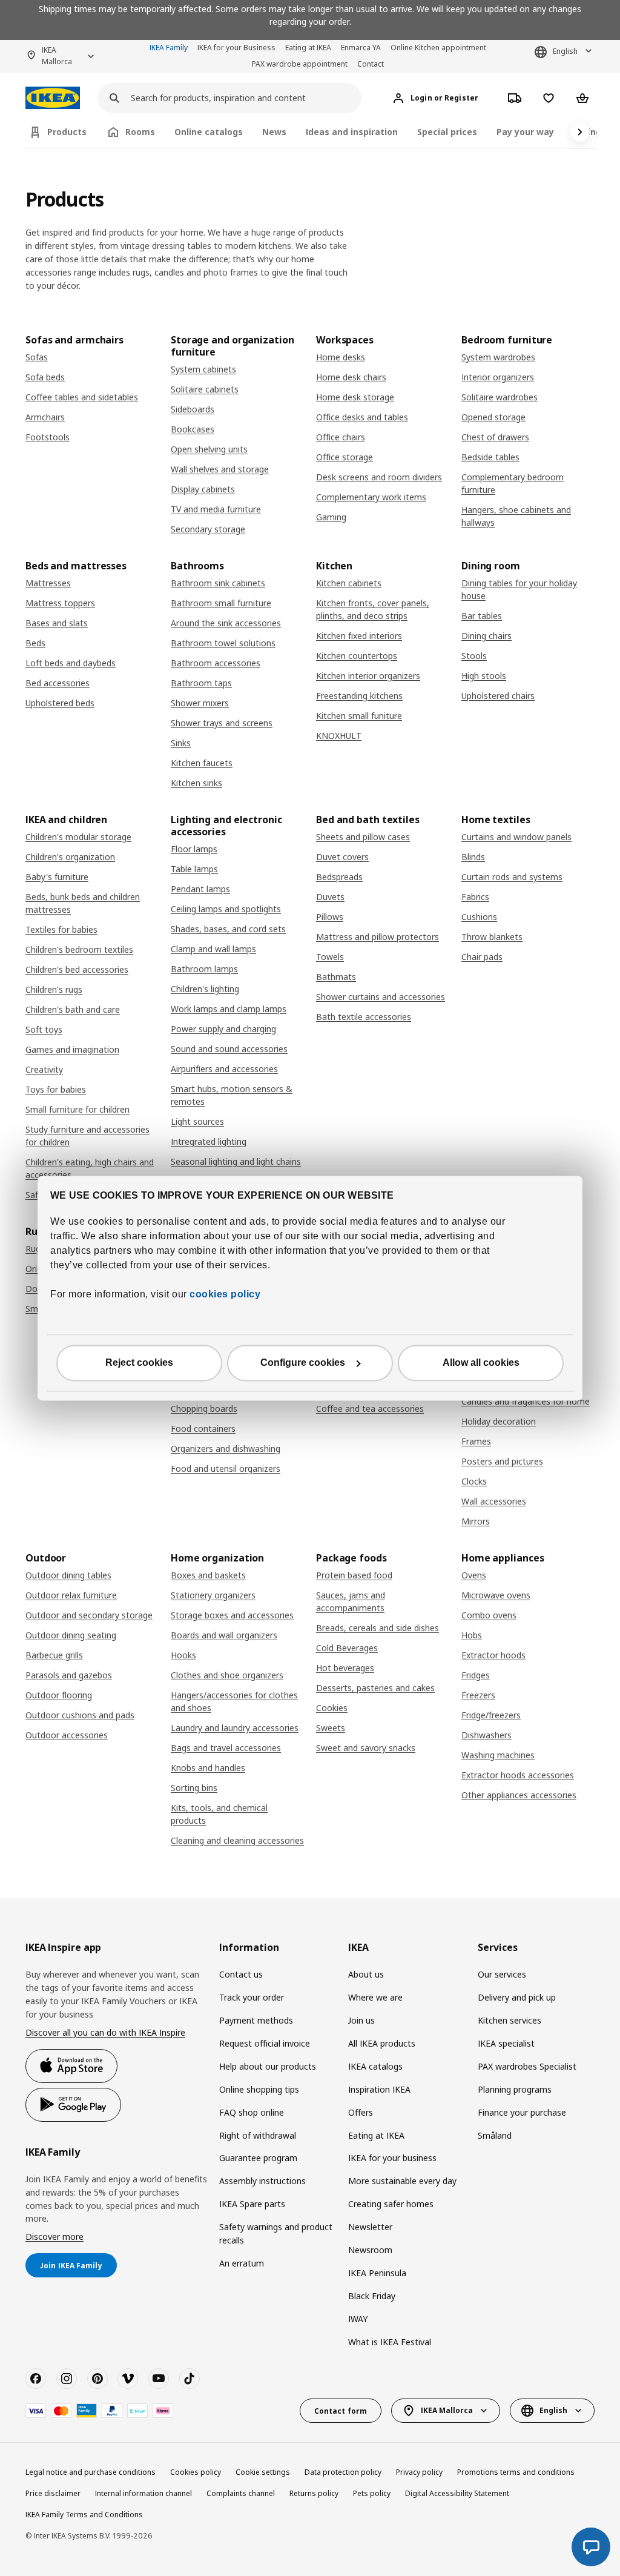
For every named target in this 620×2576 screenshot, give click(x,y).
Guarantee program (258, 2158)
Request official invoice (265, 2043)
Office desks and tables (362, 417)
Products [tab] (67, 132)
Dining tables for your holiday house (519, 589)
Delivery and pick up (517, 1997)
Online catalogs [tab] (209, 132)
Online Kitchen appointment (438, 48)
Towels (330, 957)
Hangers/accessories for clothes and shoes (234, 1701)
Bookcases (193, 429)
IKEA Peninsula (377, 2273)
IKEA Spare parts (252, 2204)
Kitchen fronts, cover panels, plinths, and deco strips (373, 609)
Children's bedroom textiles (79, 949)
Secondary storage (208, 529)
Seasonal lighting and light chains (236, 1161)
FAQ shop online (252, 2112)
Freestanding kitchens (359, 696)
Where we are (375, 1997)
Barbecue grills (54, 1655)
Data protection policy (343, 2472)
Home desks (341, 357)
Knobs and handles (208, 1768)
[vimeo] (128, 2379)
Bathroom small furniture (221, 603)
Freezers (478, 1695)
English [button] (565, 51)
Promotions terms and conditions (516, 2472)
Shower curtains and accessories (381, 997)
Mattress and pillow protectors (378, 937)
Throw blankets (492, 937)
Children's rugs (54, 989)
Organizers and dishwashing (226, 1449)
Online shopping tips (259, 2089)
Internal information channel (143, 2493)
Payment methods (256, 2020)
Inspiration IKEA (379, 2089)
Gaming (331, 517)
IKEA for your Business (236, 48)
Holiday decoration (499, 1421)
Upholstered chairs (498, 696)
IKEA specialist (506, 2043)
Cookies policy (196, 2472)
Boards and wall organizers (224, 1635)
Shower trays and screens (222, 723)
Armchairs (45, 417)
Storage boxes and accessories (232, 1615)
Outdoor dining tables (68, 1575)
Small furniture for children (77, 1109)
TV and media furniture (216, 509)
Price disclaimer (53, 2493)
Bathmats (336, 977)
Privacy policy (419, 2472)
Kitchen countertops (357, 656)
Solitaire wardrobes (500, 397)
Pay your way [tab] (525, 132)
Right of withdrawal (258, 2135)
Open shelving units (209, 449)
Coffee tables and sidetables (82, 397)
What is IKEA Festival (390, 2342)
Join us (361, 2020)
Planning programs (515, 2089)
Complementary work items (371, 497)
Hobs (472, 1635)
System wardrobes (498, 357)
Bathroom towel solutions (223, 643)
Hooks (183, 1655)
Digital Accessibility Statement (457, 2493)
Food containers (203, 1429)
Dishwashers (486, 1735)
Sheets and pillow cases (363, 837)
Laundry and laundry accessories (235, 1728)
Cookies (332, 1708)
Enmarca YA (361, 48)
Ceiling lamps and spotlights (226, 909)
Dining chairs (486, 636)
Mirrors (476, 1521)
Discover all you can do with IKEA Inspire (105, 2032)
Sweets (331, 1728)
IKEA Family (169, 48)
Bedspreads (339, 877)
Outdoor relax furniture (71, 1595)
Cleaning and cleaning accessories (237, 1840)
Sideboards (193, 409)
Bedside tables (490, 457)
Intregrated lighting (209, 1141)
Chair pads (482, 957)
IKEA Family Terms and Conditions (84, 2515)
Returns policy (314, 2493)
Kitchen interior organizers (368, 676)
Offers (361, 2112)
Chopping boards (204, 1409)
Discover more (54, 2237)
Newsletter (370, 2227)
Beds (35, 643)
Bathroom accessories (216, 663)
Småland (495, 2135)
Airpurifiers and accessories (224, 1069)
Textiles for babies (61, 929)
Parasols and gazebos (69, 1675)
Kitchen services (510, 2020)
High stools (484, 676)
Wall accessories (494, 1501)
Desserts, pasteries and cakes (375, 1688)
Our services (502, 1974)
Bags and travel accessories (226, 1748)
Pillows (330, 917)
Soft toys (44, 1029)
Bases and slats (57, 623)
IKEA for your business (392, 2158)
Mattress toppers (60, 603)
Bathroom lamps (204, 969)
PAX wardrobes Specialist (527, 2066)
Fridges (476, 1675)
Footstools (48, 437)
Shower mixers (200, 703)
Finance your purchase (522, 2112)
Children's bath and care (73, 1009)
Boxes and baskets (208, 1575)
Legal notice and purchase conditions (91, 2472)
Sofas (37, 357)
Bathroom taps (201, 683)
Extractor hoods (493, 1655)
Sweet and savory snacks (366, 1748)
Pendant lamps (200, 889)
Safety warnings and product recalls (276, 2233)
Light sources (197, 1121)
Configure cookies (303, 1362)
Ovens (474, 1575)
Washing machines (498, 1755)
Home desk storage (355, 397)
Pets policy (372, 2493)
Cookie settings (263, 2472)
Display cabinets (203, 489)
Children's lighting (205, 989)
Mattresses (48, 583)
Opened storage (493, 417)
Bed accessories (58, 683)
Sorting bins (194, 1788)
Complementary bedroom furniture (513, 483)
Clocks (474, 1481)
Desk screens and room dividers (379, 477)
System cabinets (203, 369)
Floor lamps (194, 849)
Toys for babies (56, 1089)
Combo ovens (489, 1615)
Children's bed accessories (77, 969)
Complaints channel (241, 2493)
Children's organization (70, 857)
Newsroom (370, 2250)
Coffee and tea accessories (370, 1409)
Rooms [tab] (140, 132)
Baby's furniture (57, 877)
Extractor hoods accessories (518, 1775)
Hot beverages (345, 1668)
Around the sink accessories (226, 623)
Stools (474, 656)
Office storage (345, 457)
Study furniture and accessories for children (87, 1136)
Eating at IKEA (308, 48)
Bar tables (482, 616)
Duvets (330, 897)
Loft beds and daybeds (71, 663)
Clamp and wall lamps (213, 949)
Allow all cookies (481, 1362)
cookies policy (225, 1294)
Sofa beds (45, 377)
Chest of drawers (495, 437)
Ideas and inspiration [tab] (352, 132)
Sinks (181, 743)
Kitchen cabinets (349, 583)
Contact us (241, 1974)
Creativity (44, 1069)
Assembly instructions (262, 2181)
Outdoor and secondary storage (89, 1615)
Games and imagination (72, 1049)
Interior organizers (498, 377)
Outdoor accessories (67, 1735)
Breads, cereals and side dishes (378, 1628)
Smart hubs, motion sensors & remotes (232, 1095)
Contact (371, 64)
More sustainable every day (402, 2181)
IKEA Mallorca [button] (57, 56)
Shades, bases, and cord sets (228, 929)
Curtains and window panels (516, 837)
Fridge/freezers (491, 1715)
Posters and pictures (502, 1461)
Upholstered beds (60, 703)
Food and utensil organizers (226, 1468)
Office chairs (341, 437)
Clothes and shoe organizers (227, 1675)
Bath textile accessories (364, 1017)
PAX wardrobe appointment (300, 64)
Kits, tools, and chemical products (219, 1814)
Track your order (252, 1997)
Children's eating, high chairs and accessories (90, 1168)
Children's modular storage (78, 837)
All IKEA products (382, 2043)
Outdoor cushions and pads (80, 1715)
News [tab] (274, 132)
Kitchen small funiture (359, 716)
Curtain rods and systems (512, 877)
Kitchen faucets (202, 763)
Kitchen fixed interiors (359, 636)
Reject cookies (139, 1362)
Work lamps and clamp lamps (229, 1009)
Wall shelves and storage (220, 469)
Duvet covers (342, 857)
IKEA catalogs (375, 2066)
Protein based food (354, 1575)
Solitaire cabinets (205, 389)
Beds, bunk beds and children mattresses (83, 903)
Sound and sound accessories (229, 1049)
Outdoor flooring (59, 1695)
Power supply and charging (223, 1029)
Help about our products (268, 2066)
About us (366, 1974)
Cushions (479, 917)
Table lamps (194, 869)
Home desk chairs (351, 377)
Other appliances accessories (519, 1795)
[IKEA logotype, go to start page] (53, 98)
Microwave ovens (496, 1595)
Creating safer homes (391, 2204)
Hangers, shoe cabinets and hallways (516, 516)
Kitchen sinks (196, 783)
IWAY (358, 2319)
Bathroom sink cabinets (218, 583)
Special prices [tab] (447, 132)
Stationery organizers (213, 1595)
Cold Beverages (347, 1648)
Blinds (473, 857)
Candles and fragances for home (526, 1401)
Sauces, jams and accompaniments (351, 1601)
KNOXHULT (339, 736)
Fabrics (475, 897)
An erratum (242, 2263)
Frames (476, 1441)
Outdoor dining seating (71, 1635)
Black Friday (372, 2296)
